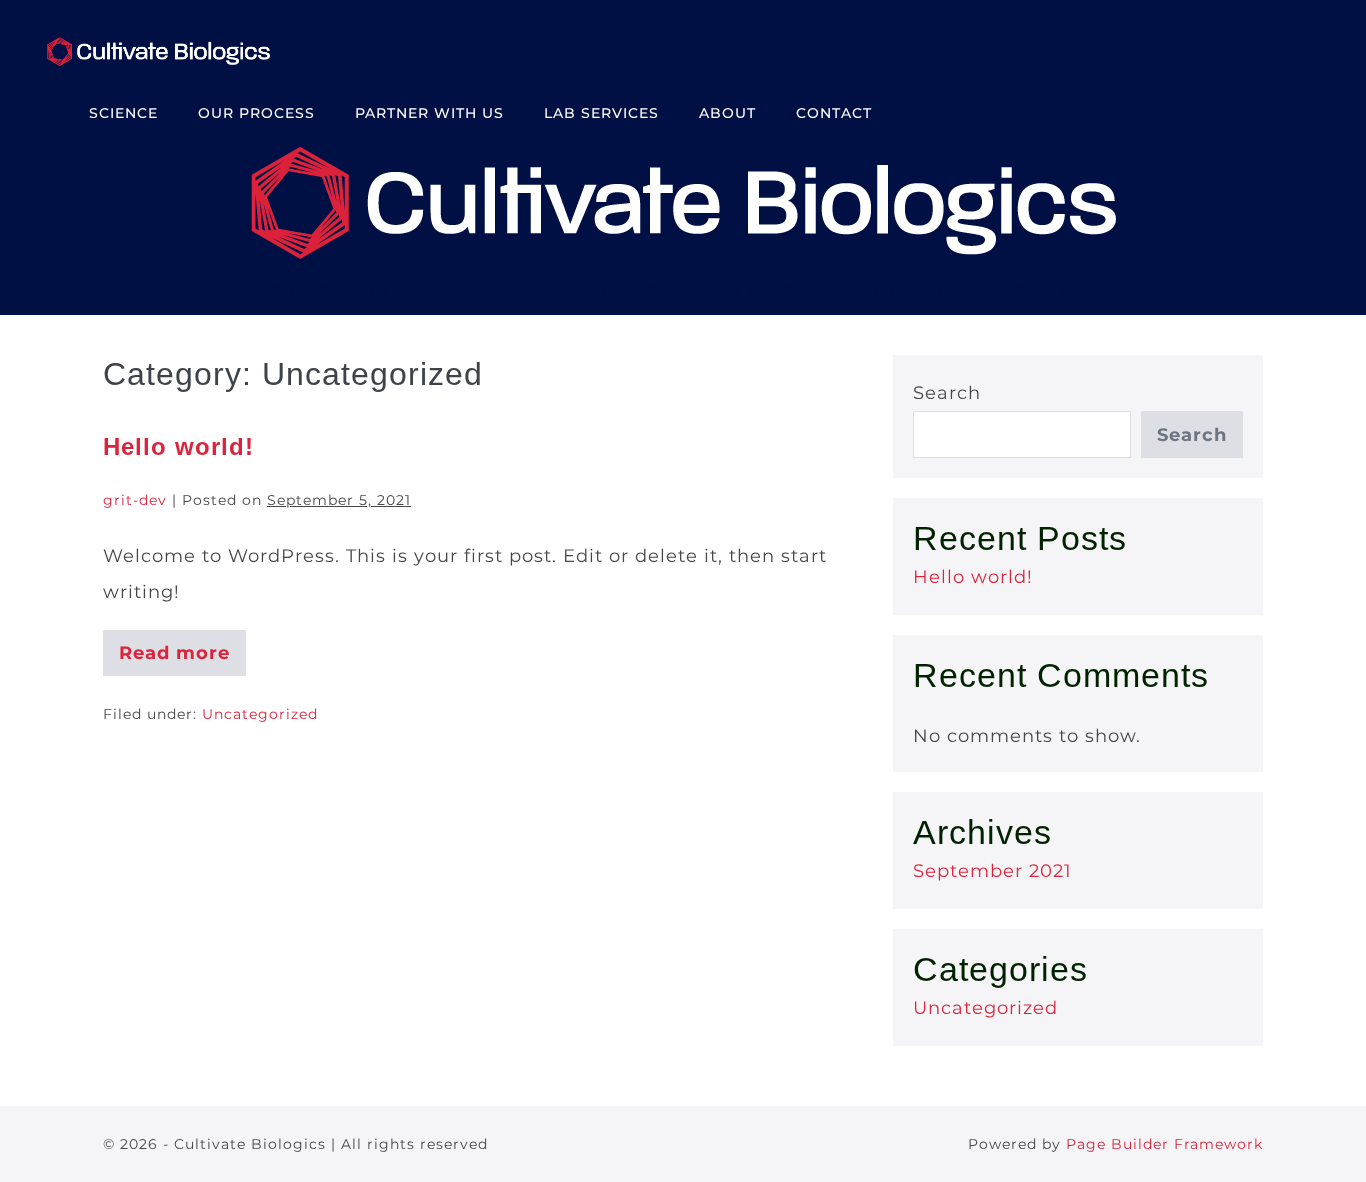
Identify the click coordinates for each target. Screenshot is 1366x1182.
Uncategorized (260, 714)
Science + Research (368, 292)
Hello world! (178, 446)
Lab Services (601, 113)
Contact (834, 113)
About (727, 113)
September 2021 (992, 871)
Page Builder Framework (1164, 1144)
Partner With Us (429, 113)
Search (947, 393)
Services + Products (840, 292)
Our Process (256, 113)
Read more (179, 659)
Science (123, 113)
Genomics (613, 292)
